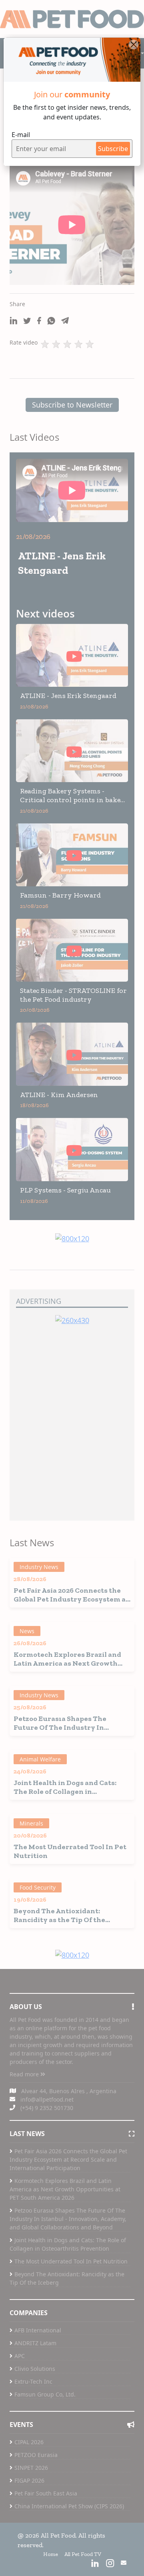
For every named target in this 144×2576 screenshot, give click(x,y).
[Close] (134, 44)
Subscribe (113, 149)
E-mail (21, 135)
